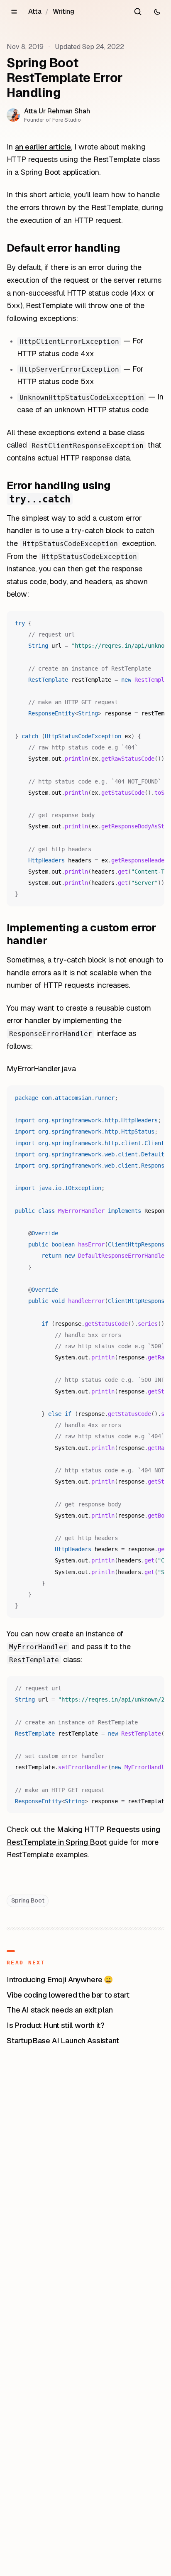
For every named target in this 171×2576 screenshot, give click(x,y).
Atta (35, 11)
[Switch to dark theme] (157, 12)
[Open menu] (14, 12)
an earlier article (43, 147)
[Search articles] (138, 12)
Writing (64, 11)
